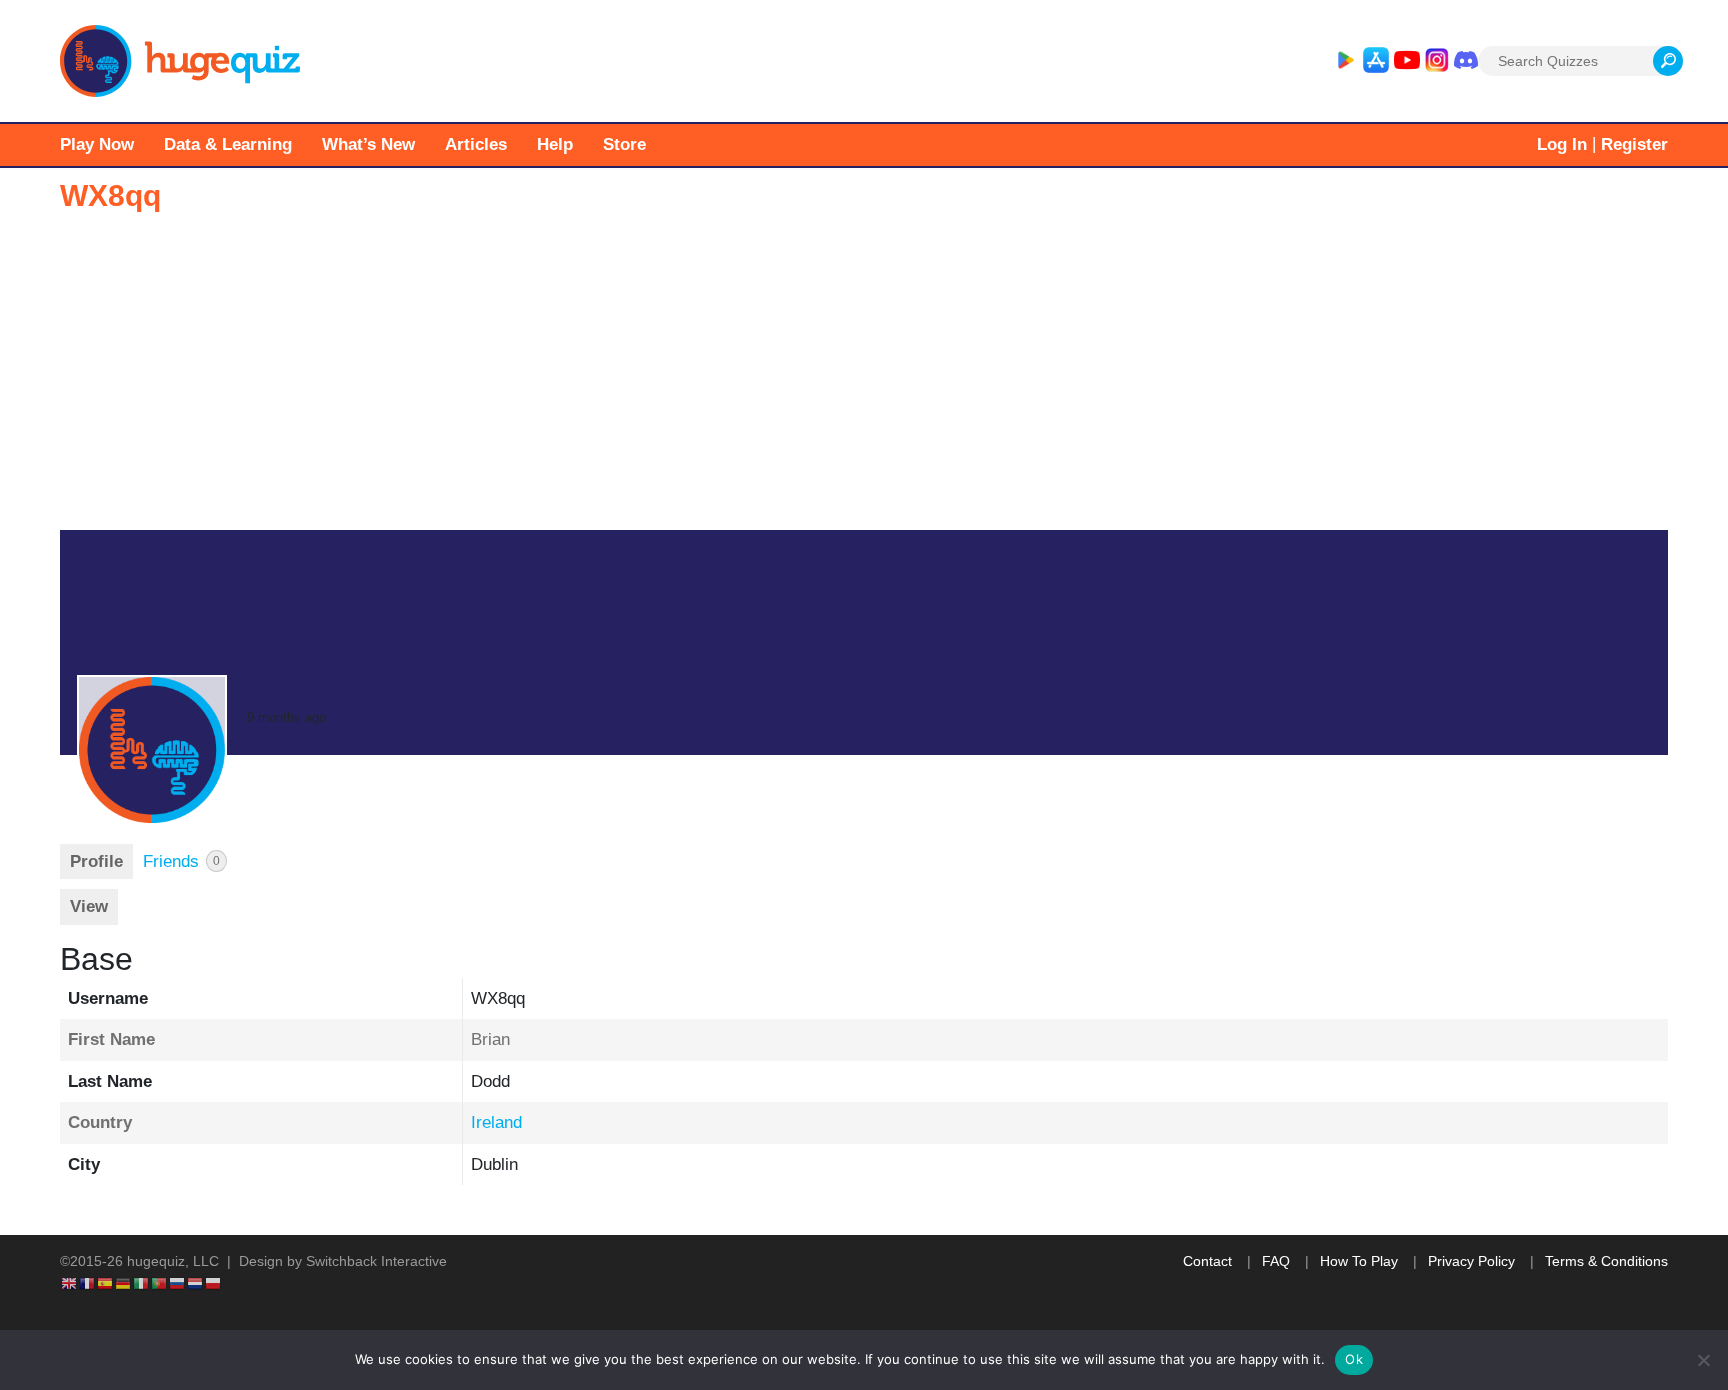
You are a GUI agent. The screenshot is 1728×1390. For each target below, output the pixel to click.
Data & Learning (228, 144)
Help (555, 144)
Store (624, 144)
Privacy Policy (1471, 1261)
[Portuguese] (160, 1282)
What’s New (368, 144)
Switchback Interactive (376, 1261)
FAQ (1276, 1261)
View (89, 906)
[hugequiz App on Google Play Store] (1345, 61)
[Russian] (178, 1282)
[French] (88, 1282)
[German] (124, 1282)
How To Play (1359, 1261)
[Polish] (214, 1282)
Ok (1354, 1359)
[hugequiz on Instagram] (1437, 61)
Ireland (496, 1122)
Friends (181, 861)
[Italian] (142, 1282)
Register (1634, 144)
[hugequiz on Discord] (1466, 61)
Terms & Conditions (1606, 1261)
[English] (70, 1282)
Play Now (97, 144)
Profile (96, 861)
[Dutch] (196, 1282)
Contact (1207, 1261)
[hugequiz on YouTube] (1407, 61)
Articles (476, 144)
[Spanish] (106, 1282)
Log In (1562, 144)
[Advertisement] (864, 380)
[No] (1703, 1360)
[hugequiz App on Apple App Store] (1376, 61)
